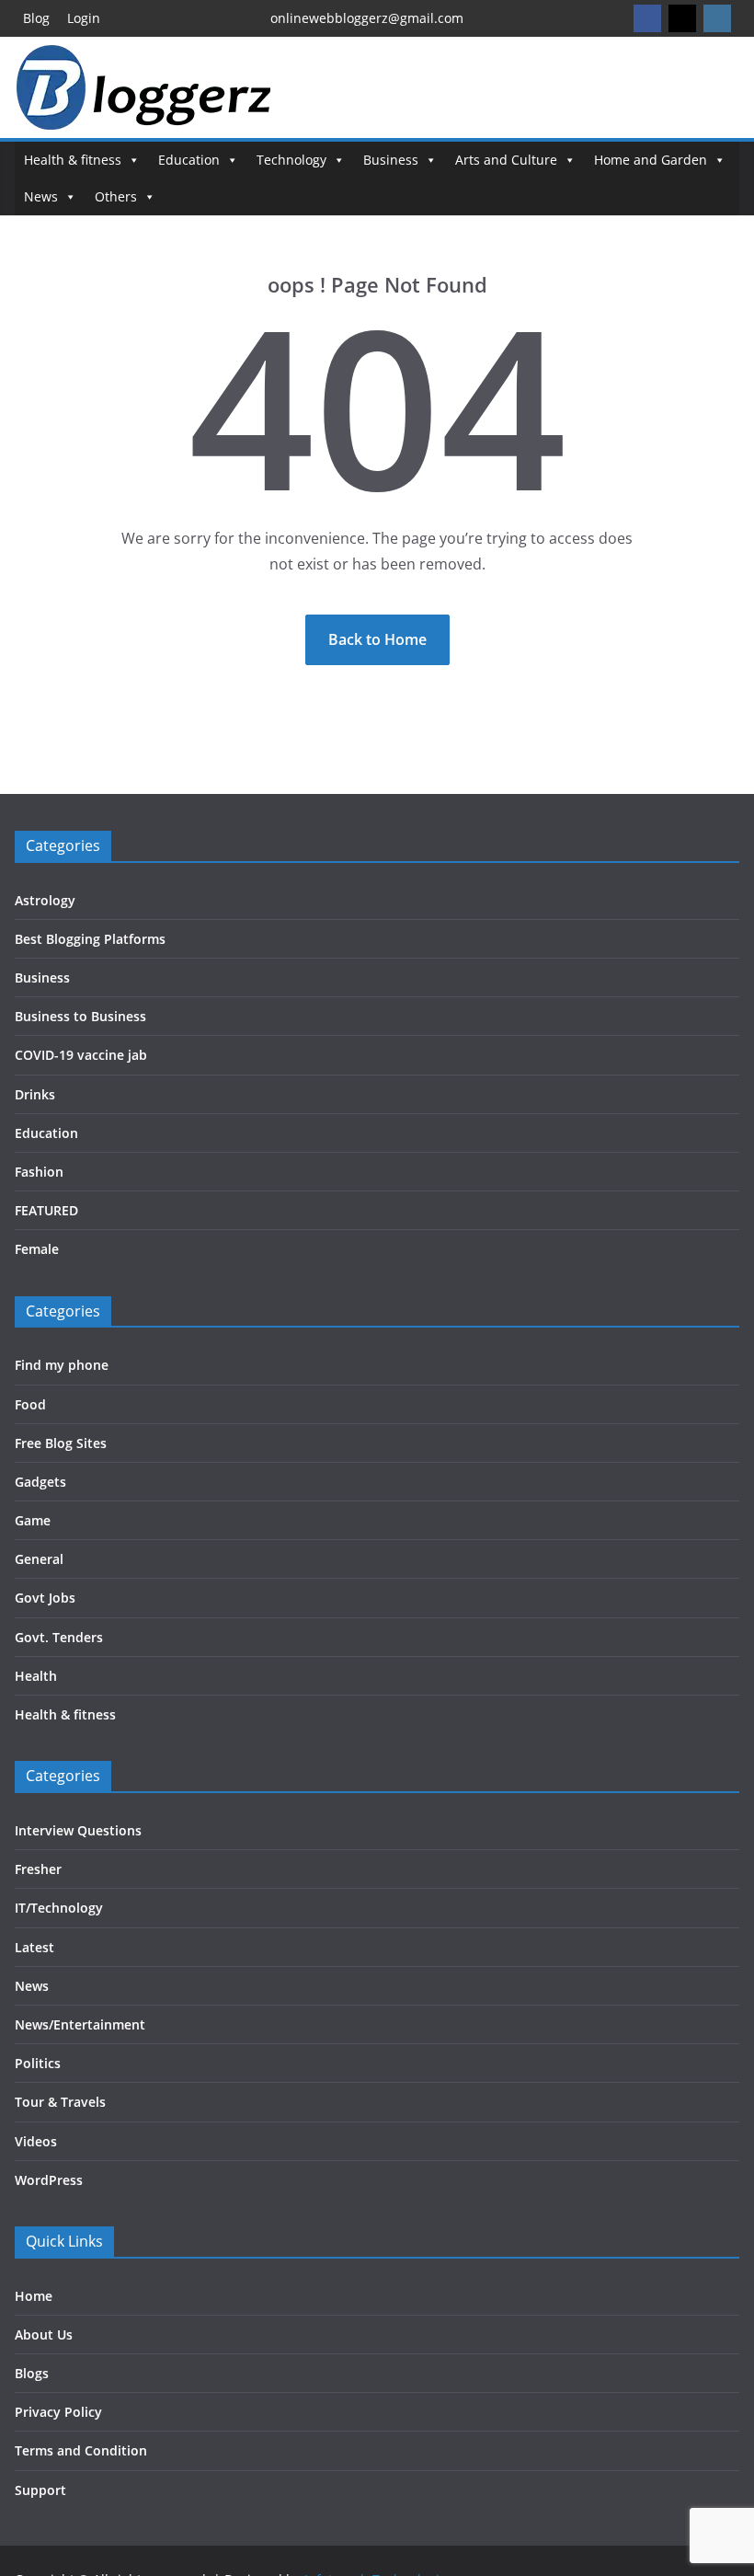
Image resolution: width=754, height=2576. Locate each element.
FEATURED (46, 1210)
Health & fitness (73, 160)
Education (189, 160)
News (41, 196)
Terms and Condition (81, 2450)
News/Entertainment (80, 2024)
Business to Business (80, 1016)
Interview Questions (78, 1830)
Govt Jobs (45, 1598)
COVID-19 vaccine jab (81, 1055)
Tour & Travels (60, 2102)
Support (40, 2490)
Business (391, 160)
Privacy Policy (58, 2412)
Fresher (38, 1869)
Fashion (39, 1172)
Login (84, 18)
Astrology (45, 900)
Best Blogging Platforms (90, 939)
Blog (36, 18)
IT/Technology (59, 1908)
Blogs (32, 2373)
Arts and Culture (506, 160)
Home (34, 2296)
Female (37, 1249)
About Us (44, 2334)
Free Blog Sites (61, 1443)
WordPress (49, 2180)
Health (36, 1676)
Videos (36, 2141)
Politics (38, 2063)
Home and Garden (651, 160)
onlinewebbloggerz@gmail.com (367, 18)
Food (30, 1404)
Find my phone (62, 1365)
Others (116, 196)
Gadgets (40, 1482)
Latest (34, 1947)
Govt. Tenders (59, 1637)
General (39, 1559)
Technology (291, 160)
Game (33, 1520)
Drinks (35, 1094)
